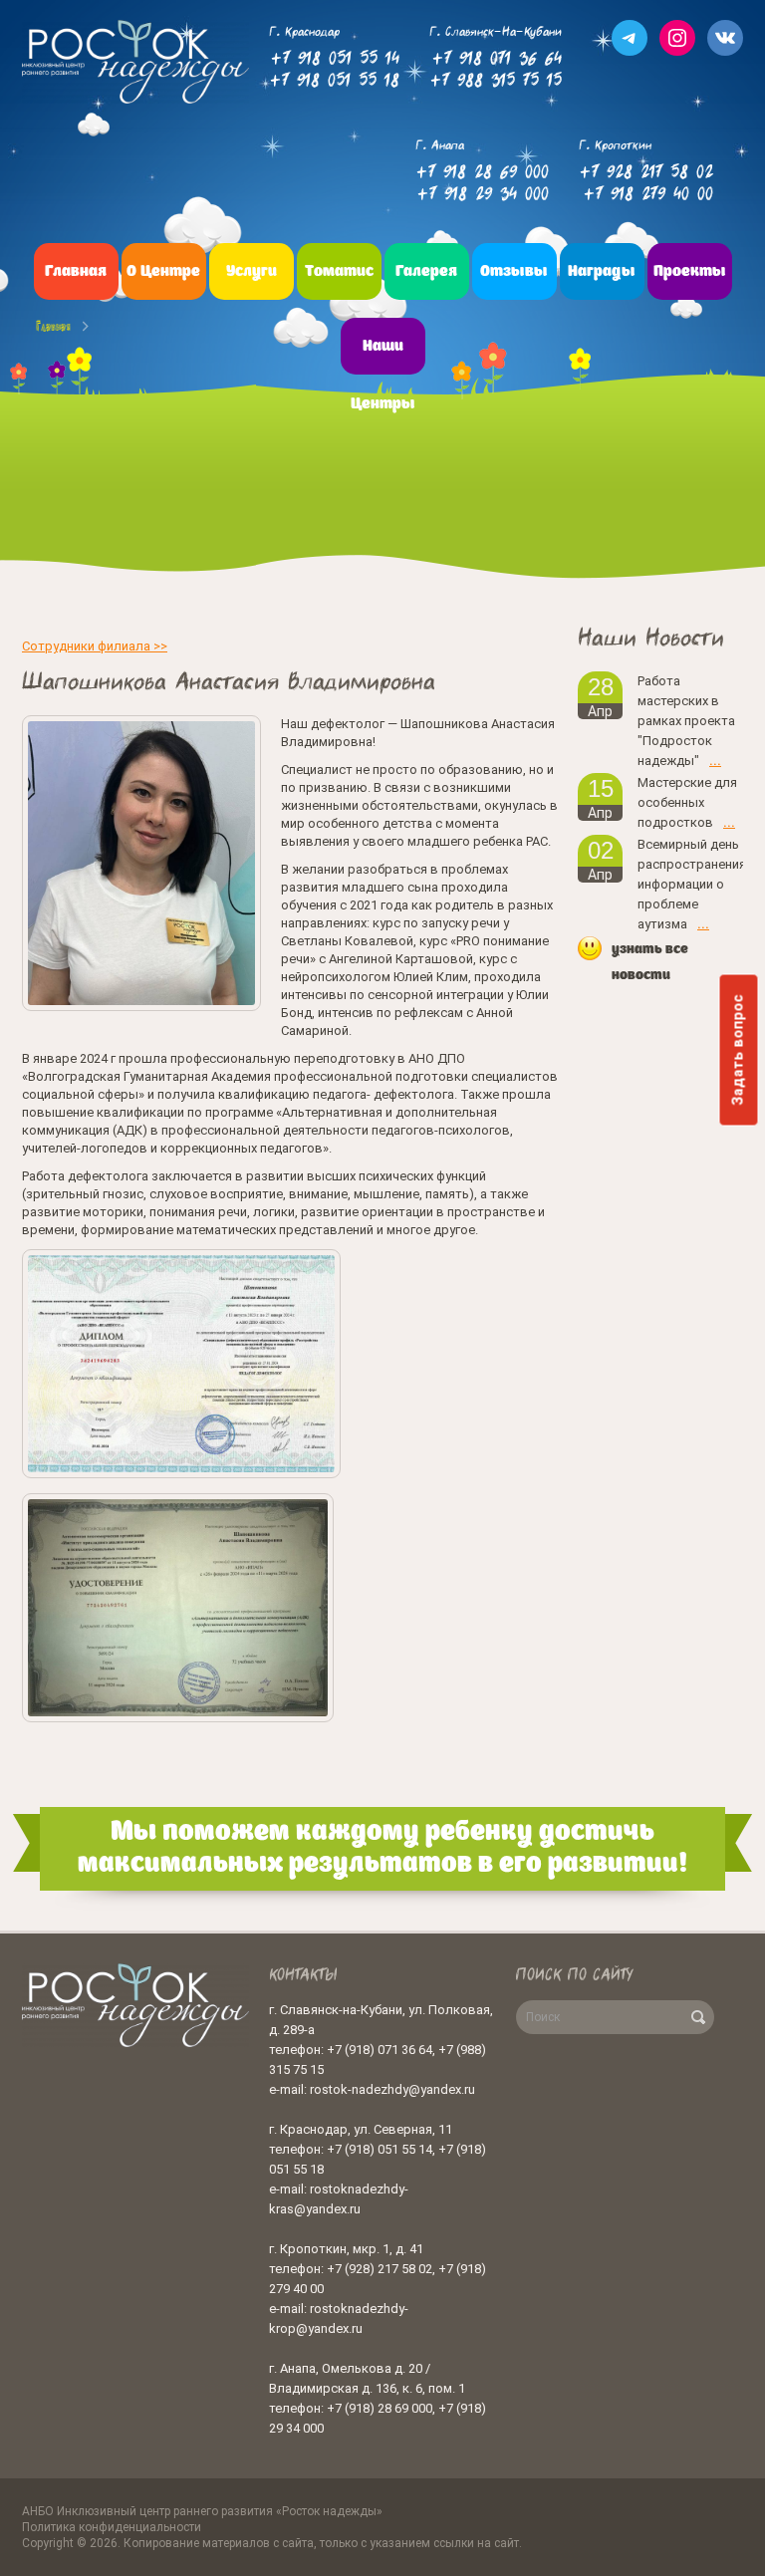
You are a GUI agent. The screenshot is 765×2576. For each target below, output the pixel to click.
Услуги (252, 272)
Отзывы (514, 272)
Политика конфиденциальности (112, 2527)
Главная (76, 272)
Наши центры (383, 376)
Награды (602, 272)
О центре (163, 272)
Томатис (339, 272)
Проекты (690, 272)
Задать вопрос (739, 1050)
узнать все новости (650, 962)
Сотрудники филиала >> (95, 646)
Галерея (426, 272)
